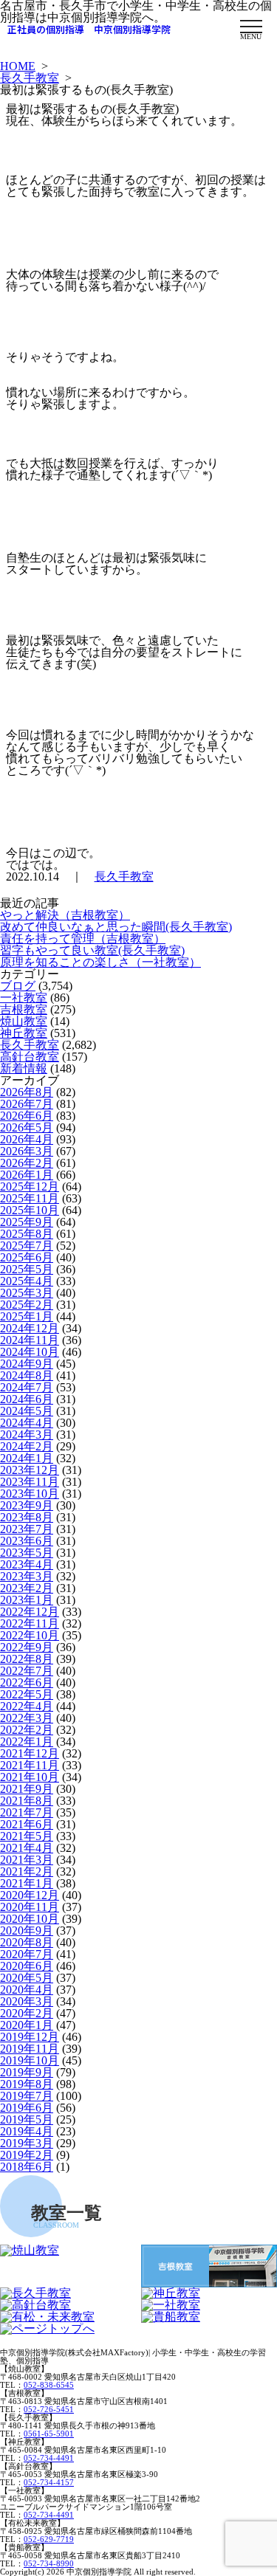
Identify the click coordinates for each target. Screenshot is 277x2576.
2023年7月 (27, 1529)
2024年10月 (30, 1352)
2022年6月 (27, 1683)
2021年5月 (27, 1836)
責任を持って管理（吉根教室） (83, 939)
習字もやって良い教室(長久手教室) (92, 950)
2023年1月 (27, 1600)
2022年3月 (27, 1718)
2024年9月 (27, 1364)
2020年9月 (27, 1931)
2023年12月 (30, 1470)
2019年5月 (27, 2119)
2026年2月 (27, 1163)
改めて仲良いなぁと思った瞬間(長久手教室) (116, 927)
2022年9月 (27, 1647)
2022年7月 (27, 1671)
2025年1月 (27, 1316)
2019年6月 (27, 2108)
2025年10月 (30, 1210)
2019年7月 (27, 2096)
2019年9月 (27, 2072)
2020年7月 (27, 1954)
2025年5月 (27, 1269)
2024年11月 (30, 1340)
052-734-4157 (49, 2482)
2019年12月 (30, 2037)
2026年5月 (27, 1127)
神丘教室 (24, 1033)
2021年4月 (27, 1848)
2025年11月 (30, 1198)
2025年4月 (27, 1281)
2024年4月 (27, 1423)
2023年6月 (27, 1541)
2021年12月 (30, 1753)
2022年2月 (27, 1730)
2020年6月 (27, 1966)
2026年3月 (27, 1151)
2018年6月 (27, 2167)
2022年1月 (27, 1742)
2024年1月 (27, 1458)
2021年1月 (27, 1883)
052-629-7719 (49, 2539)
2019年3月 (27, 2143)
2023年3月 (27, 1576)
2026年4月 (27, 1139)
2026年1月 (27, 1175)
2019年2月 (27, 2155)
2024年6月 (27, 1399)
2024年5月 (27, 1411)
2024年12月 (30, 1328)
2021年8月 (27, 1801)
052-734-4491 (49, 2458)
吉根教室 (24, 1009)
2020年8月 (27, 1942)
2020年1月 (27, 2025)
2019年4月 (27, 2131)
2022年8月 (27, 1659)
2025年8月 (27, 1234)
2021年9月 (27, 1789)
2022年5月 (27, 1694)
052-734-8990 (49, 2563)
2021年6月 (27, 1824)
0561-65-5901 (49, 2434)
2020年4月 (27, 1990)
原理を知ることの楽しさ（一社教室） (100, 962)
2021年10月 (30, 1777)
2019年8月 (27, 2084)
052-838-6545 (49, 2385)
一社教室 (24, 998)
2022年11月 (30, 1623)
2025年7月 (27, 1246)
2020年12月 (30, 1895)
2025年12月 (30, 1187)
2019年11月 (30, 2049)
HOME (18, 66)
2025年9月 (27, 1222)
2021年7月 (27, 1812)
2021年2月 (27, 1871)
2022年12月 (30, 1612)
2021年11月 (30, 1765)
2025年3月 (27, 1293)
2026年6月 (27, 1116)
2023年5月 (27, 1553)
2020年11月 (30, 1907)
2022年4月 (27, 1706)
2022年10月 (30, 1635)
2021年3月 (27, 1860)
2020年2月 (27, 2013)
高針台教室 (30, 1057)
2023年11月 (30, 1482)
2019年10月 (30, 2060)
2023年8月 (27, 1517)
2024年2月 (27, 1446)
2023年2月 (27, 1588)
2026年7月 (27, 1104)
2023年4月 (27, 1564)
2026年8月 (27, 1092)
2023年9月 (27, 1505)
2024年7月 (27, 1387)
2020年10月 (30, 1919)
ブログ (18, 986)
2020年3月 (27, 2001)
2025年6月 (27, 1257)
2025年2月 (27, 1305)
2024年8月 (27, 1375)
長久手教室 (30, 78)
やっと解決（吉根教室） (65, 915)
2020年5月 (27, 1978)
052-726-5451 (49, 2409)
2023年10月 (30, 1494)
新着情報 (24, 1068)
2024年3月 (27, 1435)
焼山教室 (24, 1021)
